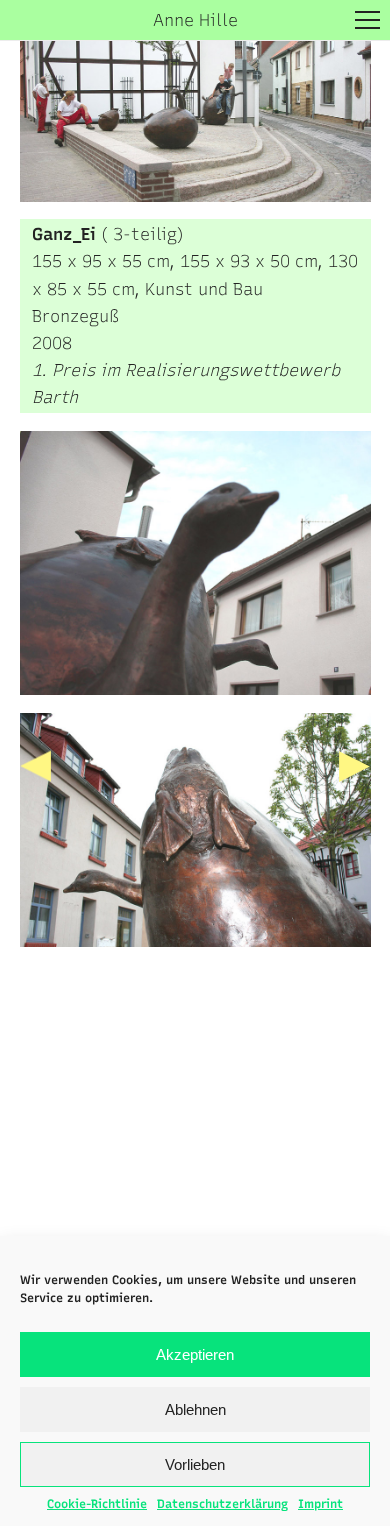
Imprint (320, 1504)
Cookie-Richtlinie (97, 1504)
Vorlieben (195, 1464)
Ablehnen (195, 1409)
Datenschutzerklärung (222, 1504)
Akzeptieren (195, 1354)
